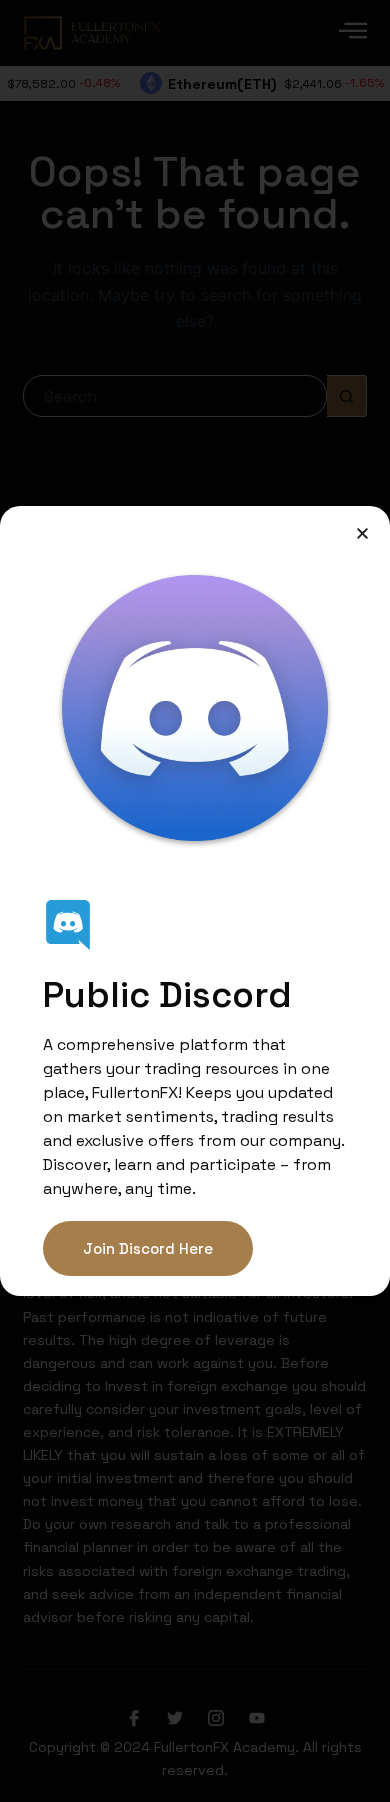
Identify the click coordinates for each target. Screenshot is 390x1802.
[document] (195, 901)
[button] (362, 533)
